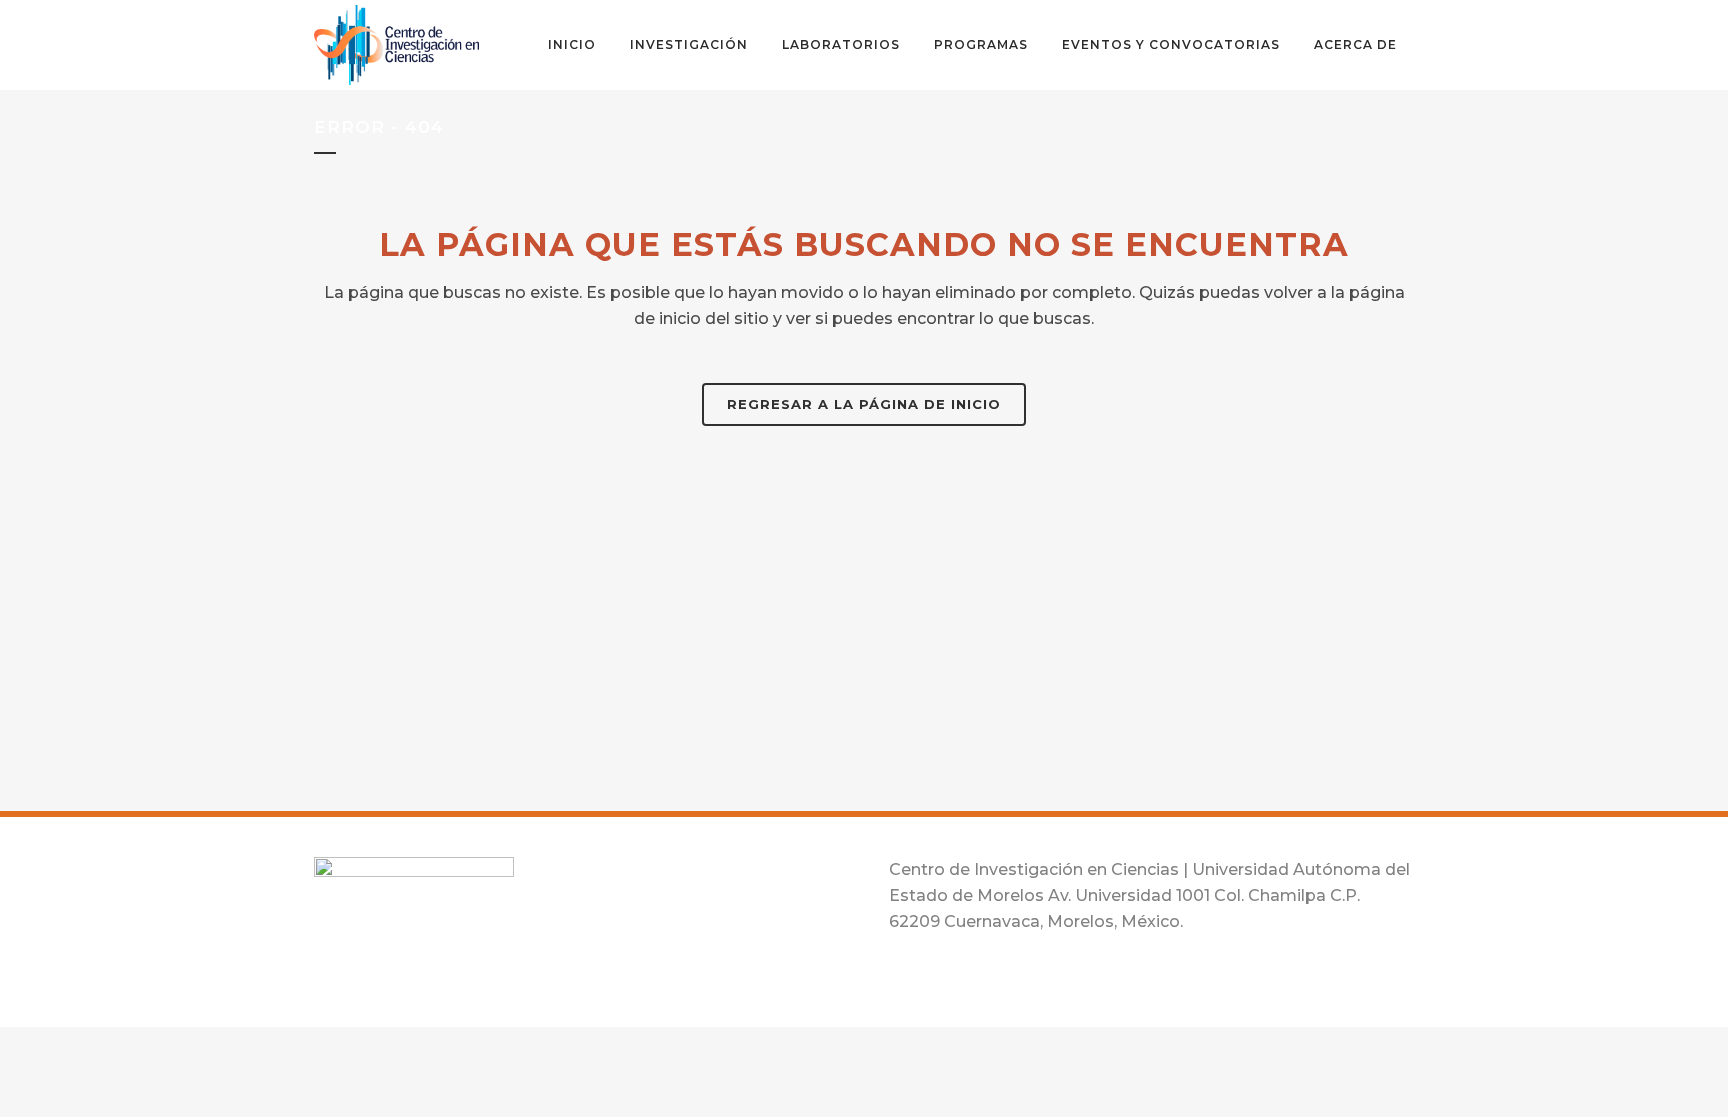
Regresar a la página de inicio (864, 404)
